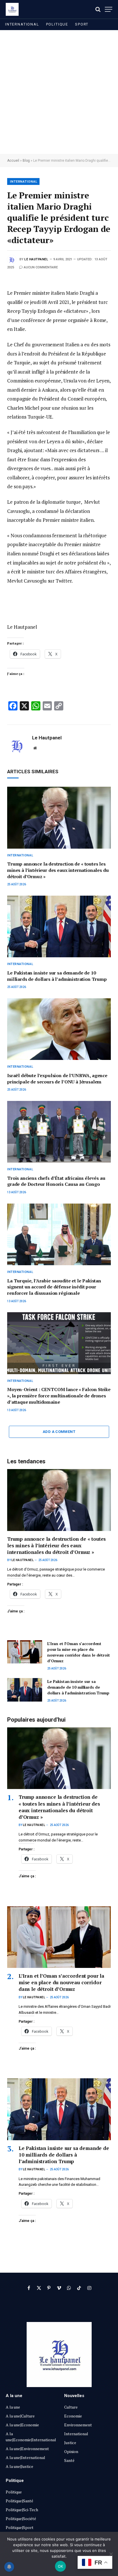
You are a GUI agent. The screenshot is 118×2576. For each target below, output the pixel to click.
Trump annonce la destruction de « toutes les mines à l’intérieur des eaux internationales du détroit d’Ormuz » (58, 870)
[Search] (98, 9)
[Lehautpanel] (12, 9)
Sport (82, 24)
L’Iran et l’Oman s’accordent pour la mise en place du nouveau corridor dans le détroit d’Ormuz (79, 1652)
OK (61, 2566)
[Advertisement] (59, 92)
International (22, 24)
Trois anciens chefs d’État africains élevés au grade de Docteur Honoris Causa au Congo (56, 1181)
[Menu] (109, 9)
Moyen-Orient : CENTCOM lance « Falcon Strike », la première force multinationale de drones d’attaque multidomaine (59, 1396)
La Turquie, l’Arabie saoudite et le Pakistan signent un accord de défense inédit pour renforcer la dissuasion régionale (54, 1287)
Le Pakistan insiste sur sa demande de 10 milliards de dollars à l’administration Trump (57, 976)
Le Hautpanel (36, 259)
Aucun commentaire (41, 267)
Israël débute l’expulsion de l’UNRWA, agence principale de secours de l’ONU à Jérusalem (57, 1079)
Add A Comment (59, 1432)
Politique (57, 24)
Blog (26, 161)
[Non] (111, 2554)
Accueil (13, 161)
